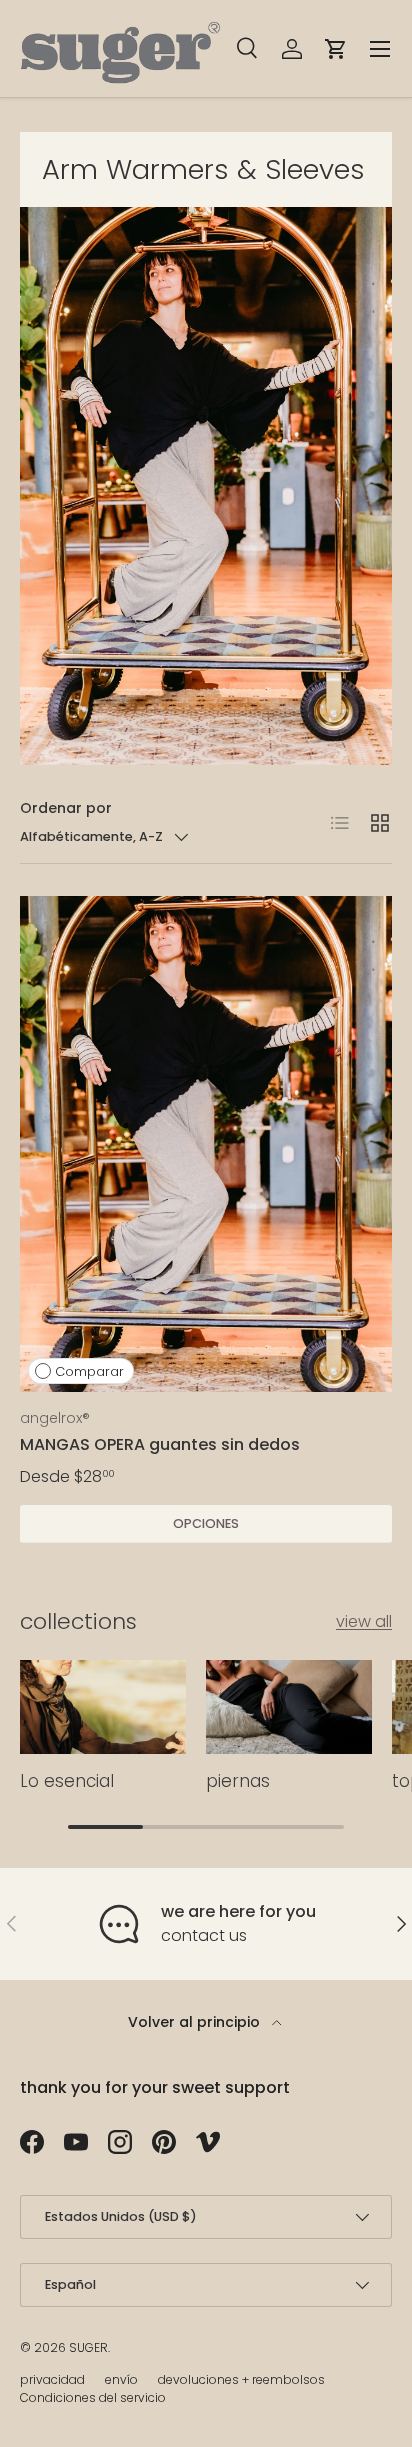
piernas (238, 1781)
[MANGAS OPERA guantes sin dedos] (206, 1144)
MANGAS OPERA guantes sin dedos (160, 1444)
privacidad (52, 2379)
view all (364, 1621)
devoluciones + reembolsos (241, 2379)
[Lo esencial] (103, 1707)
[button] (336, 49)
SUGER (88, 2347)
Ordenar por (66, 808)
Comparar (89, 1371)
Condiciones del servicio (93, 2397)
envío (121, 2379)
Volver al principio (196, 2022)
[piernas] (289, 1707)
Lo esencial (67, 1781)
